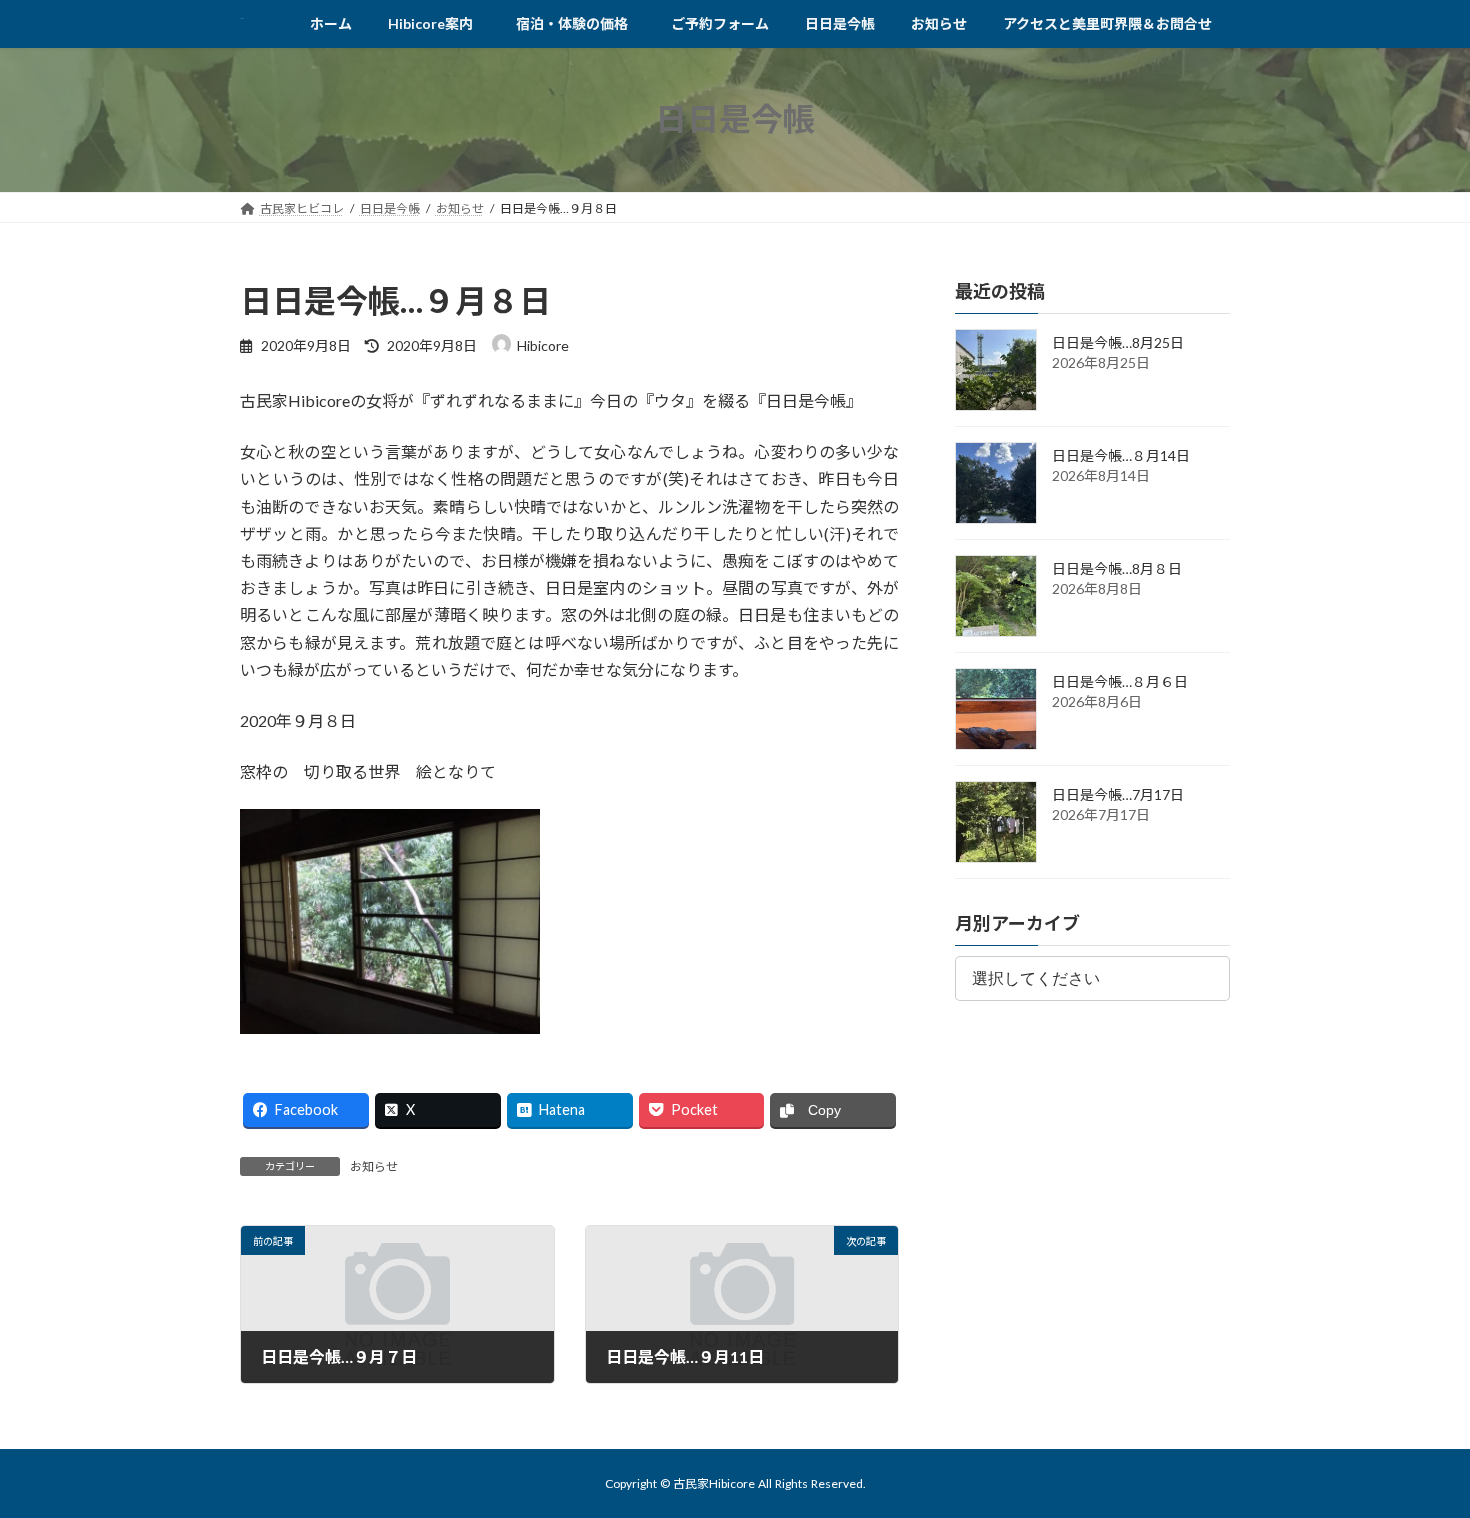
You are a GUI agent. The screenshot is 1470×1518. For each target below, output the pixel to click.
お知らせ (374, 1166)
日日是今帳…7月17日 (1118, 794)
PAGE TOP (1417, 1453)
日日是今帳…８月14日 (1121, 455)
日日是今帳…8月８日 (1117, 568)
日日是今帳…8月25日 (1118, 342)
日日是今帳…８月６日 (1120, 681)
